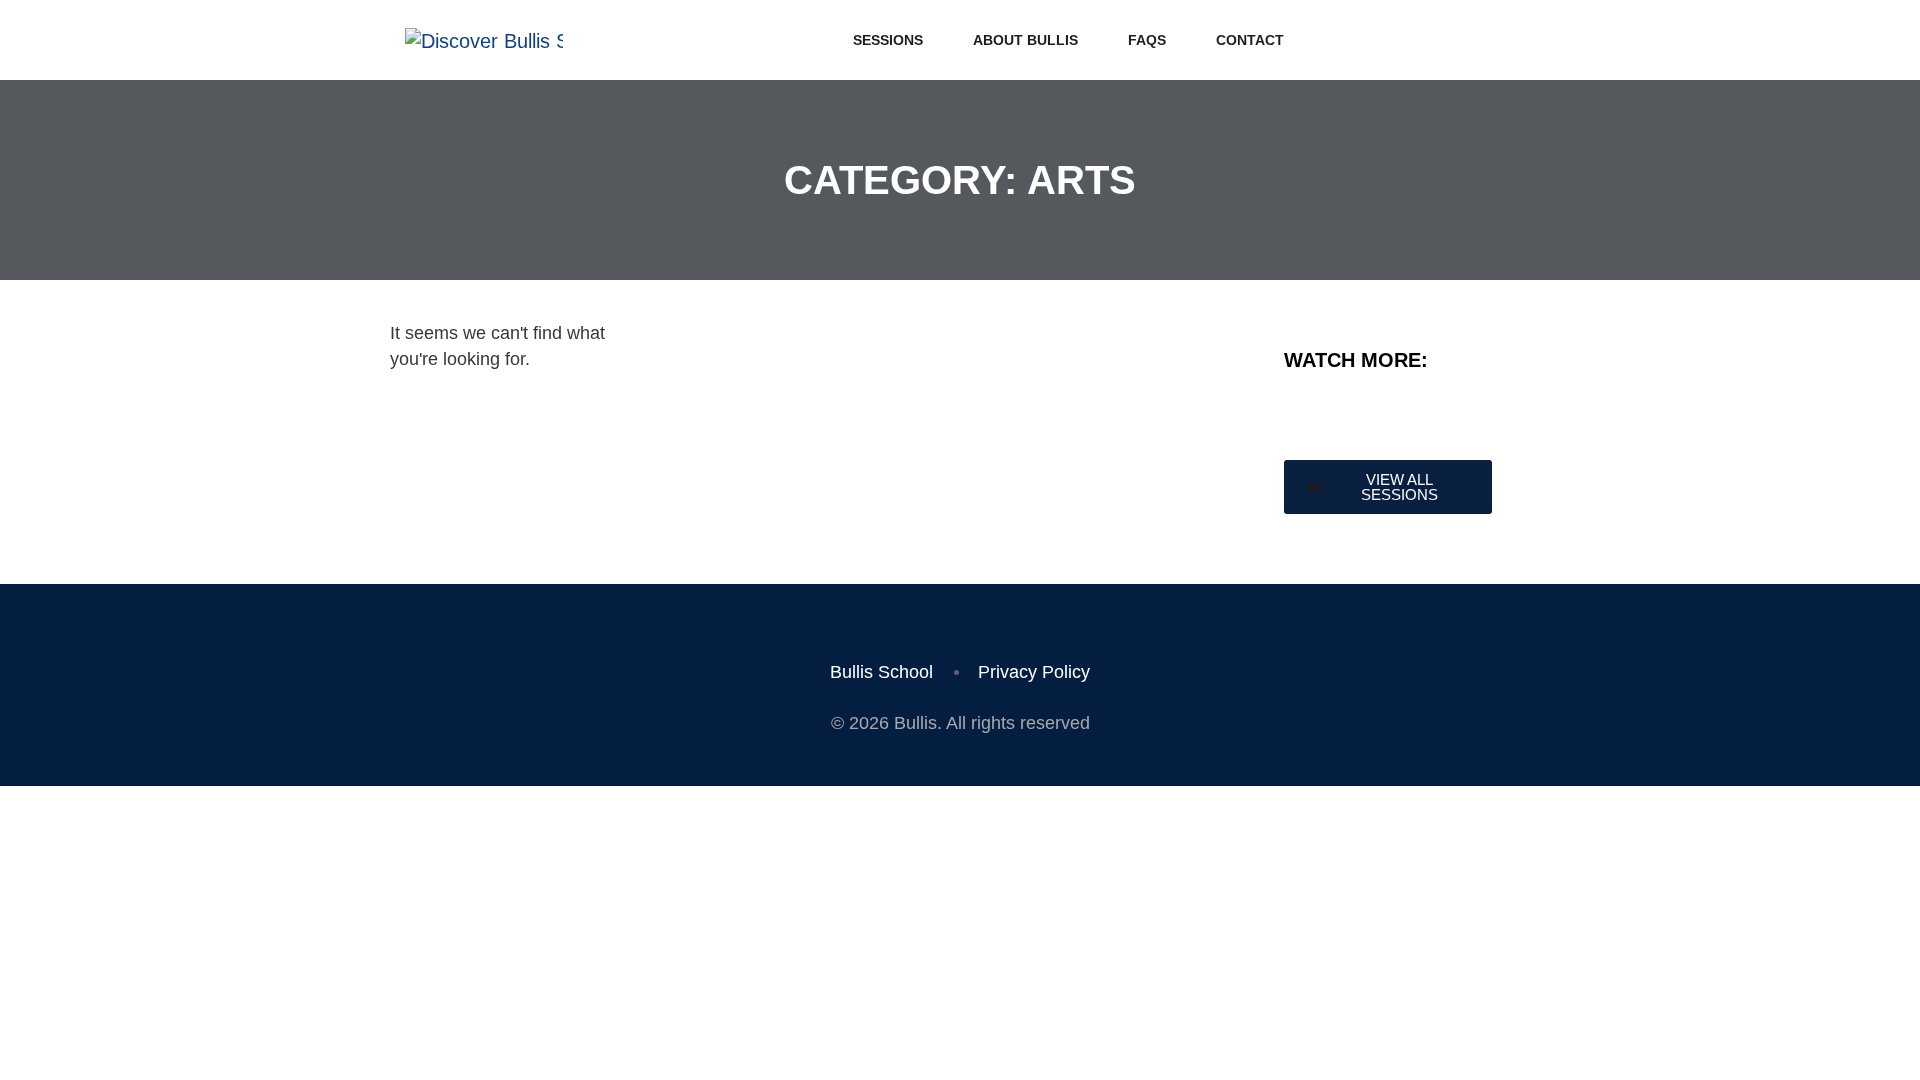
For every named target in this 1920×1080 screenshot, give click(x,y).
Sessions (888, 40)
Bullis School (881, 672)
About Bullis (1025, 40)
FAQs (1147, 40)
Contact (1250, 40)
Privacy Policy (1034, 672)
